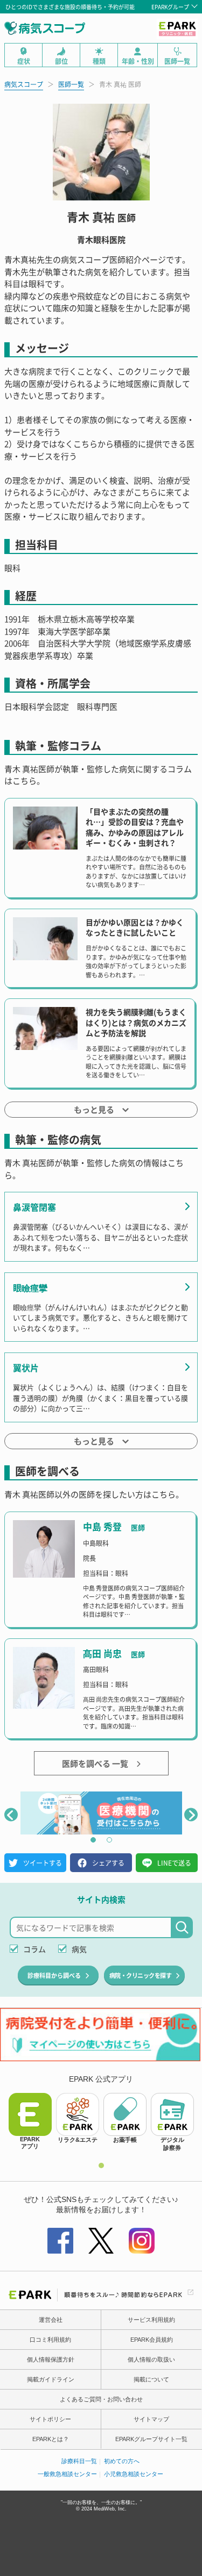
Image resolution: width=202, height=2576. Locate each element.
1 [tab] (93, 1840)
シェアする (108, 1863)
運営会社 (51, 2320)
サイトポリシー (50, 2419)
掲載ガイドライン (51, 2379)
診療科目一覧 (79, 2461)
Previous (11, 1814)
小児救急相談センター (134, 2474)
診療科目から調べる (54, 1975)
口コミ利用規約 (50, 2340)
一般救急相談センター (67, 2474)
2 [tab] (109, 1840)
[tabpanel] (101, 1813)
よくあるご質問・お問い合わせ (101, 2399)
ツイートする (43, 1863)
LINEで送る (174, 1863)
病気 (79, 1949)
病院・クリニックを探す (141, 1975)
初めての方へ (122, 2461)
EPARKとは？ (51, 2439)
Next (191, 1814)
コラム (34, 1949)
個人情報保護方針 (51, 2359)
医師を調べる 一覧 (95, 1763)
